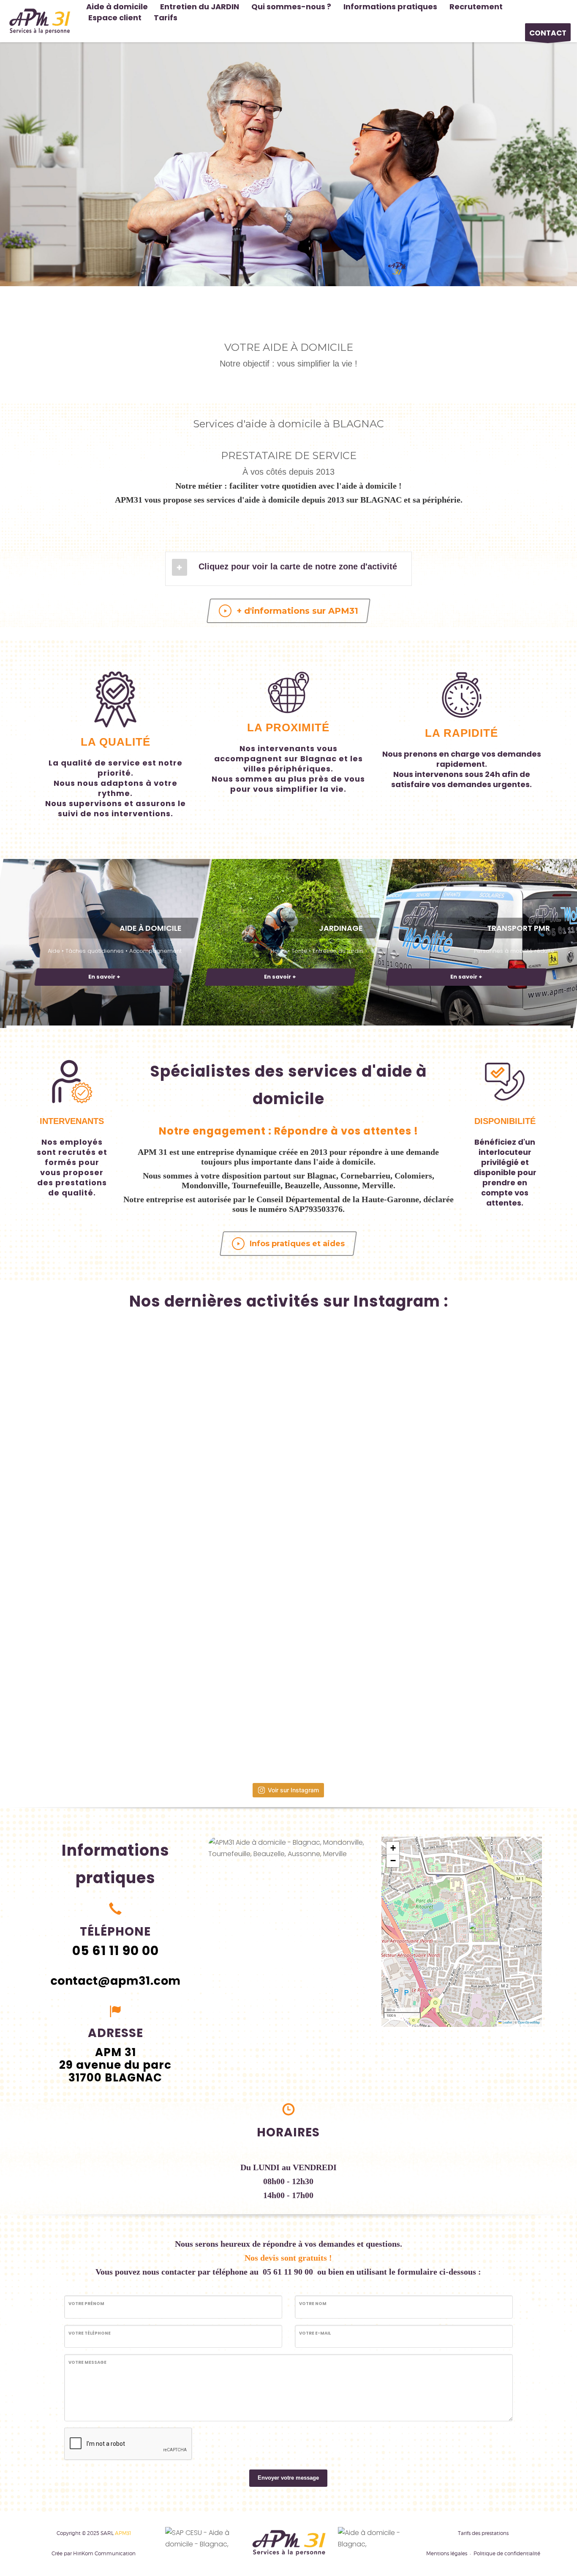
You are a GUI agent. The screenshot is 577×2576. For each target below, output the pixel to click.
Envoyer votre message (288, 2478)
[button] (475, 1930)
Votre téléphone (90, 2333)
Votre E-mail (315, 2333)
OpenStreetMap (529, 2022)
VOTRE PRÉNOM (86, 2304)
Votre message (87, 2362)
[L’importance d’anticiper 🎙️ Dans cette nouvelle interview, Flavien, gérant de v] (136, 1548)
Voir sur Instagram (293, 1790)
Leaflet (507, 2022)
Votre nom (313, 2304)
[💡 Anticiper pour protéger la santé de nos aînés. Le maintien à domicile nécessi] (441, 1700)
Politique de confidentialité (507, 2553)
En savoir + (104, 977)
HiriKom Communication (104, 2553)
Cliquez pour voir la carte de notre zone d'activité (298, 566)
